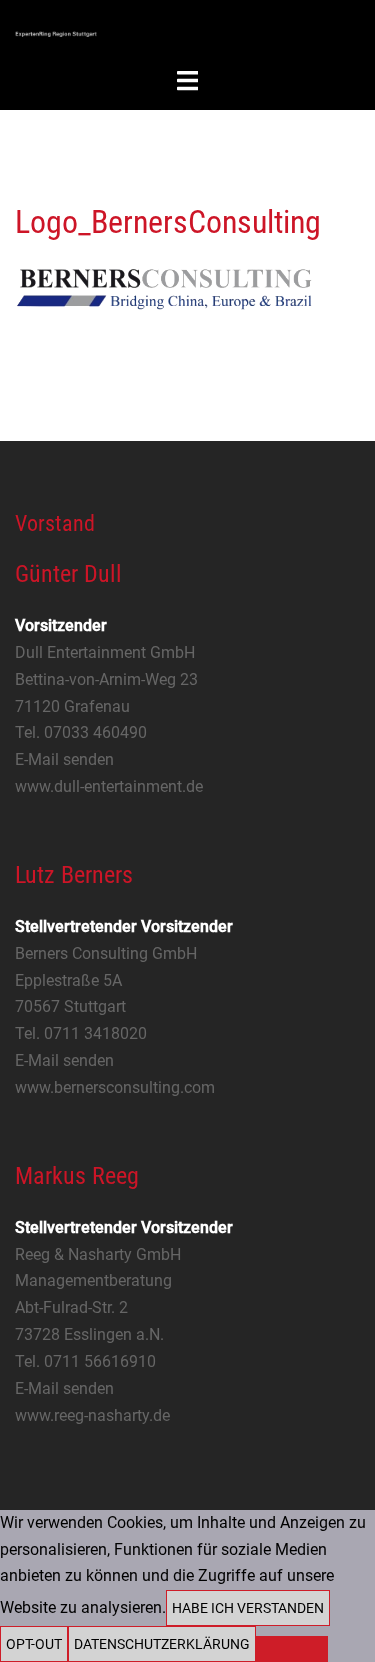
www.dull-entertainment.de (109, 786)
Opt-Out (34, 1644)
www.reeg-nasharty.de (92, 1415)
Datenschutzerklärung (162, 1644)
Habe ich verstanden (248, 1608)
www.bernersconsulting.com (115, 1087)
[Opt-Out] (292, 1649)
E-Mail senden (64, 759)
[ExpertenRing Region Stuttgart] (56, 32)
